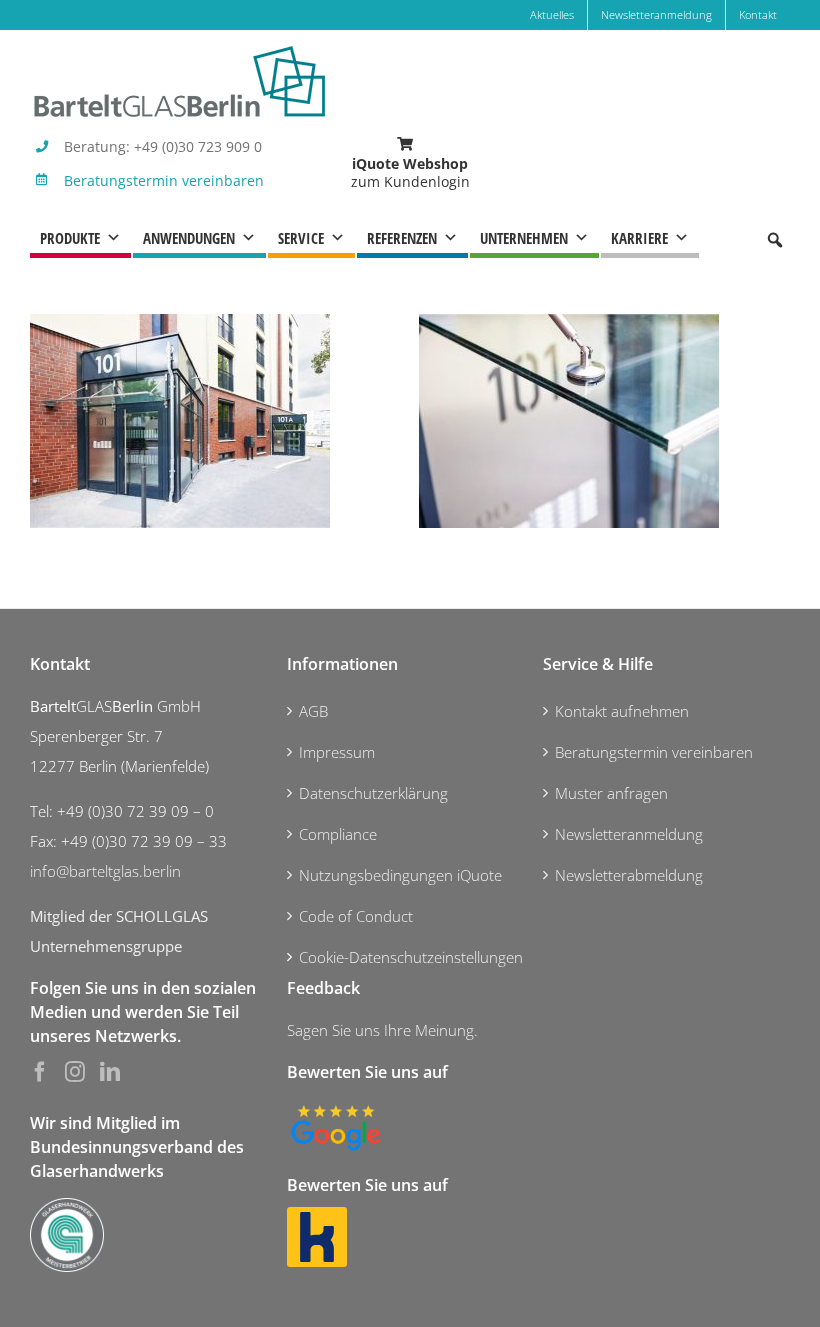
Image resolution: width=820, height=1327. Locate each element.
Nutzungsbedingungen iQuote (400, 875)
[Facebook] (40, 1072)
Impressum (337, 752)
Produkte (70, 238)
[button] (775, 240)
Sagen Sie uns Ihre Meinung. (382, 1030)
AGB (313, 711)
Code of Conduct (356, 916)
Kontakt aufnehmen (622, 711)
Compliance (338, 834)
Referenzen (402, 238)
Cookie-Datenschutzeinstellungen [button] (411, 957)
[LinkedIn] (110, 1072)
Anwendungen (189, 238)
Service (301, 238)
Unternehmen (524, 238)
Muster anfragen (611, 793)
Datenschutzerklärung (373, 793)
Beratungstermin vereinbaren (164, 180)
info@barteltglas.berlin (105, 871)
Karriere (639, 238)
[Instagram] (75, 1072)
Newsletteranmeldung (629, 834)
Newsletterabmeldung (629, 875)
